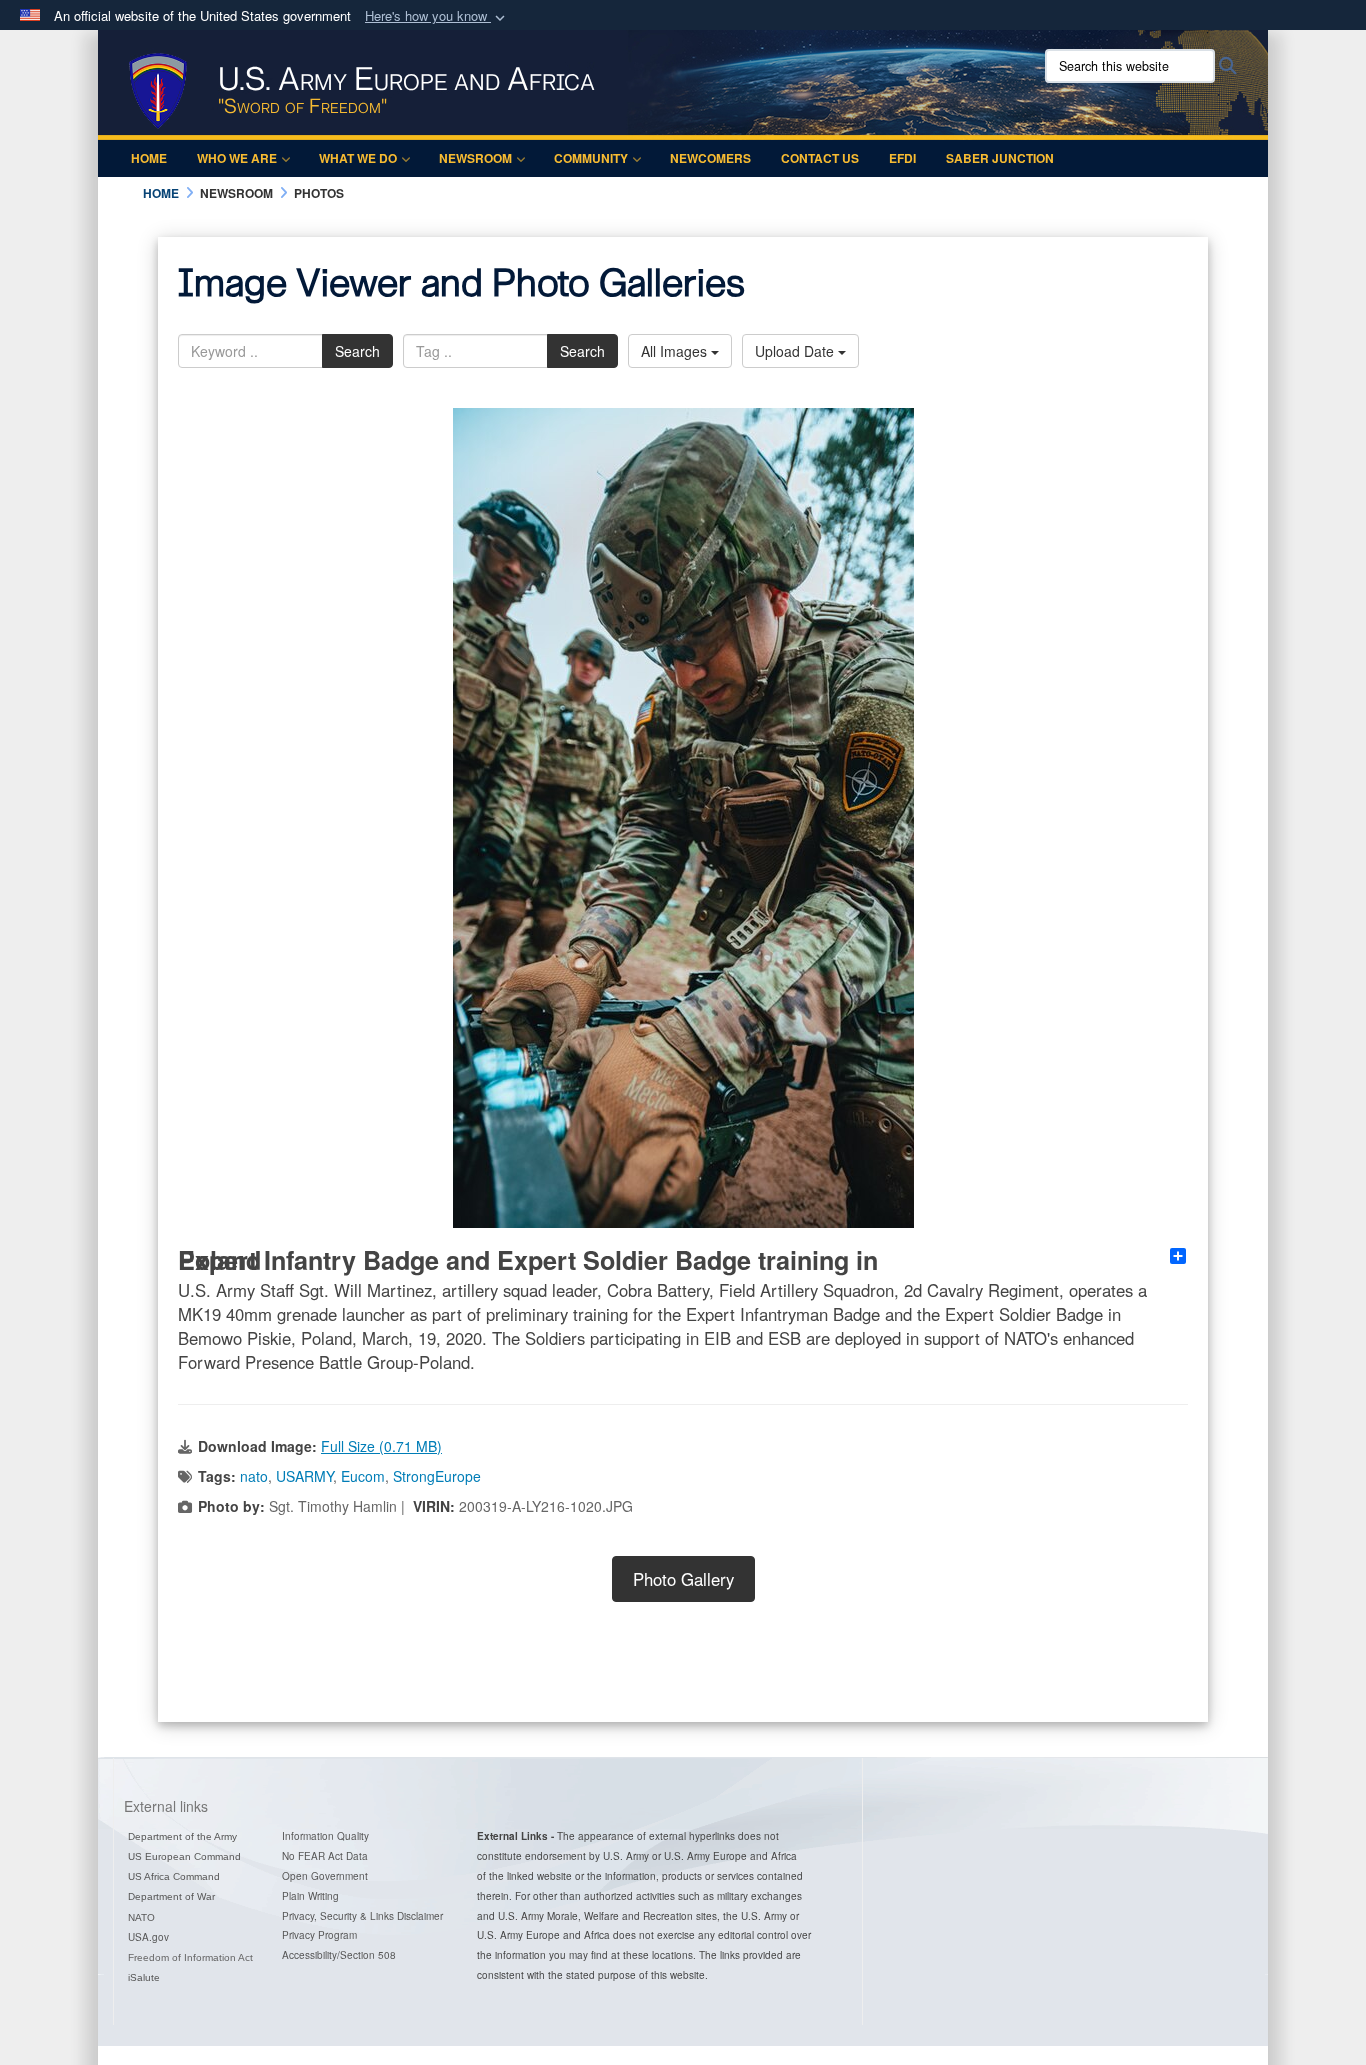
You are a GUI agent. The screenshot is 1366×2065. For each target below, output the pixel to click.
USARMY (304, 1476)
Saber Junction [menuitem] (1000, 158)
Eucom (363, 1476)
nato (254, 1476)
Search (357, 351)
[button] (437, 16)
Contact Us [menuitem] (820, 158)
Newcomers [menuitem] (710, 158)
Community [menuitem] (591, 158)
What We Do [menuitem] (358, 158)
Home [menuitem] (149, 158)
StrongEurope (437, 1476)
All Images (676, 351)
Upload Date (796, 351)
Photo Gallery (683, 1579)
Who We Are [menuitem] (237, 158)
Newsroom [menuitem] (475, 158)
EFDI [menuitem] (902, 158)
